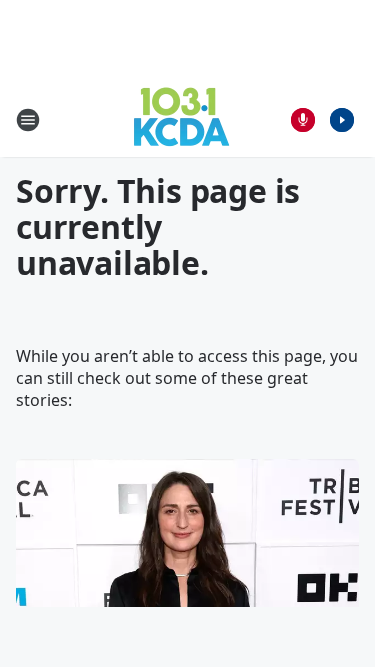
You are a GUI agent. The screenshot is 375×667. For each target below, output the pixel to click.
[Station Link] (181, 119)
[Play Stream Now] (342, 120)
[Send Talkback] (303, 120)
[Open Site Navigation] (28, 120)
